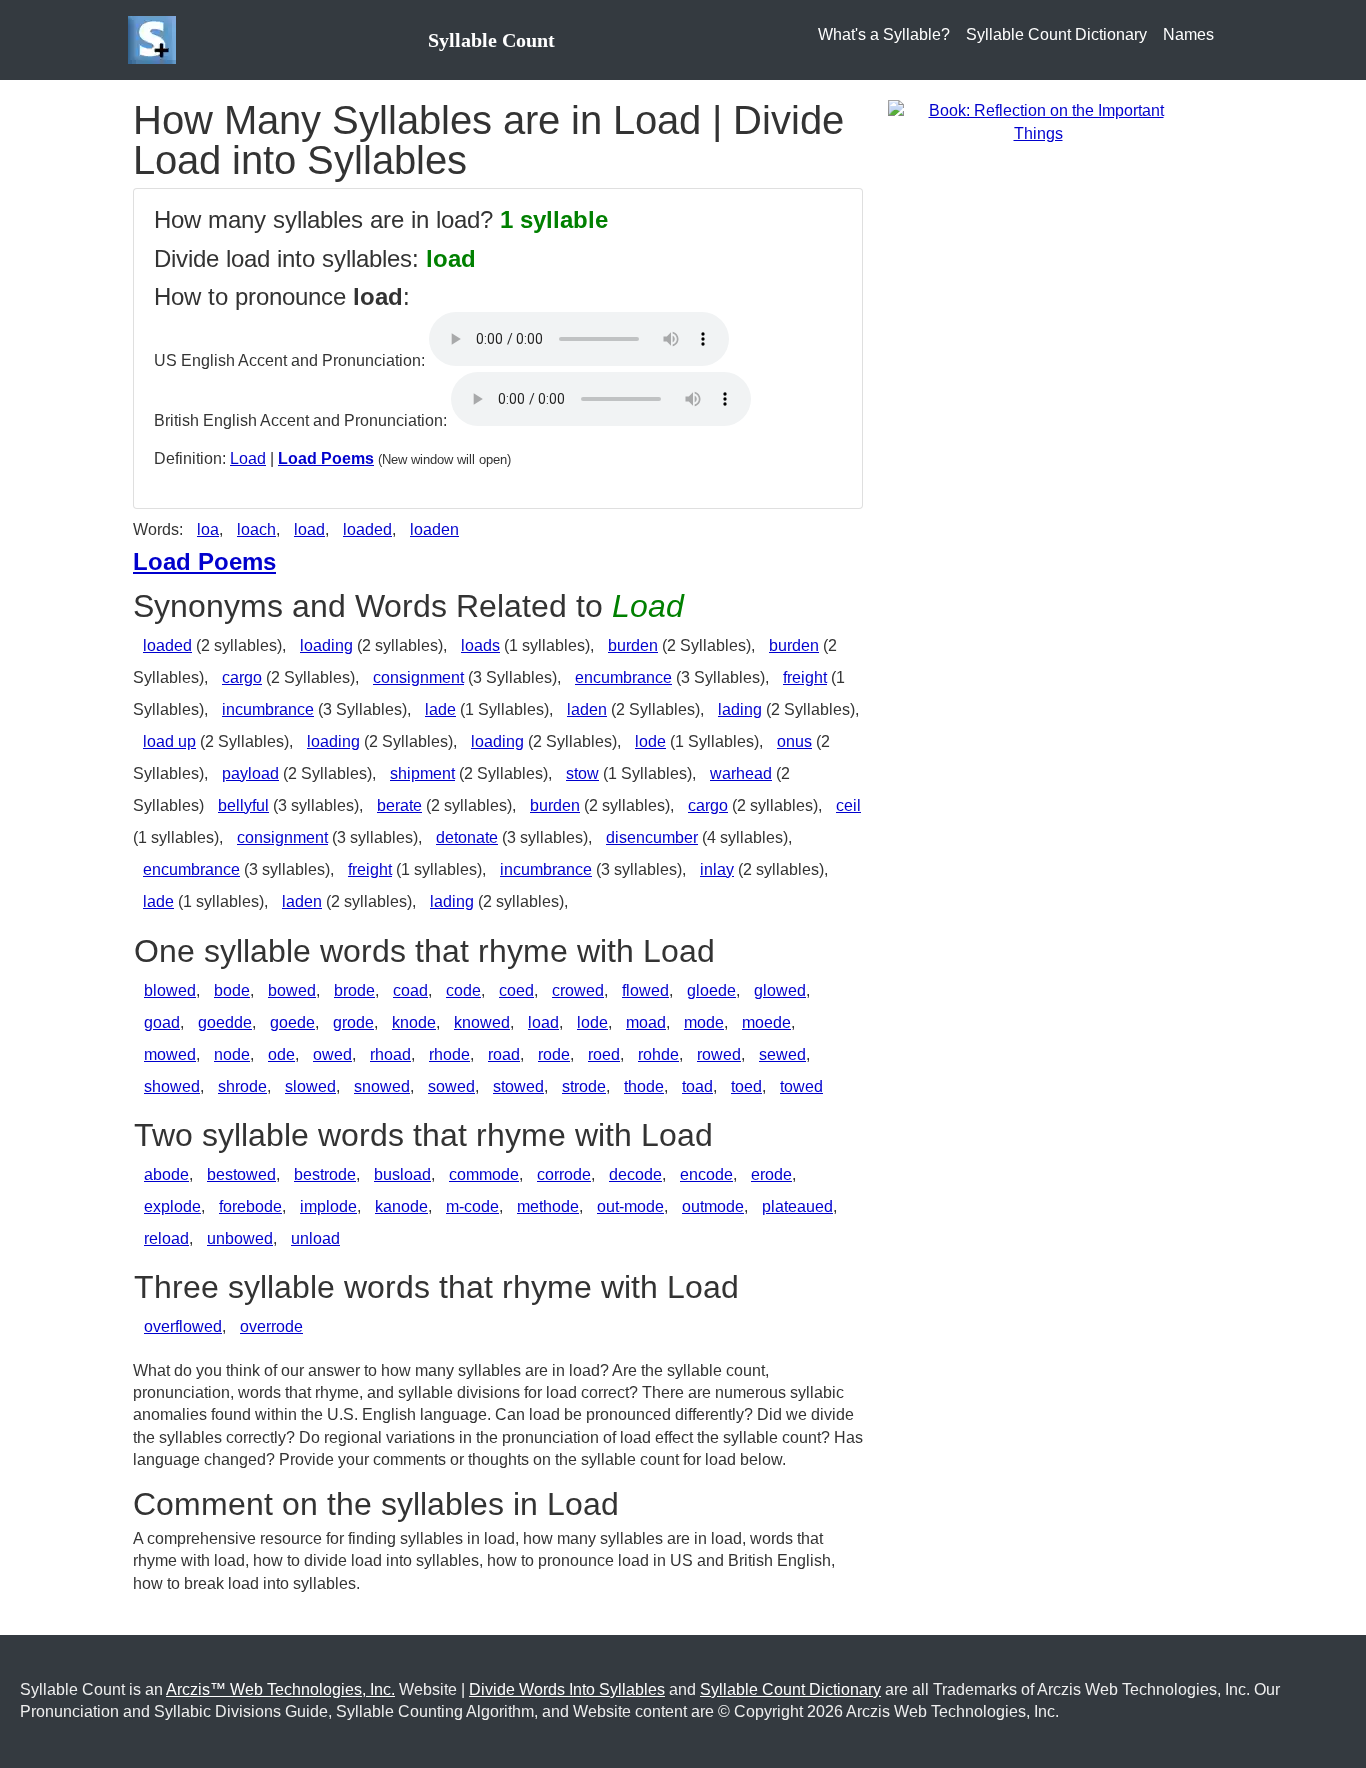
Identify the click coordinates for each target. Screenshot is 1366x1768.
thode (644, 1086)
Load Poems (326, 458)
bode (232, 990)
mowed (170, 1054)
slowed (310, 1086)
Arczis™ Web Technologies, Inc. (280, 1689)
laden (587, 709)
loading (326, 645)
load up (169, 741)
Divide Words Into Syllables (567, 1689)
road (504, 1054)
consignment (418, 677)
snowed (382, 1086)
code (463, 990)
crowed (578, 990)
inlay (717, 869)
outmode (713, 1206)
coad (410, 990)
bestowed (241, 1174)
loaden (434, 529)
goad (162, 1022)
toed (746, 1086)
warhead (741, 773)
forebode (250, 1206)
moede (766, 1022)
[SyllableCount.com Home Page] (156, 40)
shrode (242, 1086)
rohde (658, 1054)
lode (650, 741)
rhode (449, 1054)
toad (697, 1086)
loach (256, 529)
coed (516, 990)
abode (166, 1174)
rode (554, 1054)
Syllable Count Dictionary (1056, 34)
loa (208, 529)
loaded (367, 529)
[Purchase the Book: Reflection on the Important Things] (1038, 121)
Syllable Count (491, 40)
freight (805, 677)
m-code (472, 1206)
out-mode (630, 1206)
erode (771, 1174)
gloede (711, 990)
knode (414, 1022)
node (232, 1054)
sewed (782, 1054)
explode (172, 1206)
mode (704, 1022)
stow (582, 773)
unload (315, 1238)
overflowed (183, 1326)
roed (604, 1054)
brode (354, 990)
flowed (645, 990)
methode (548, 1206)
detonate (467, 837)
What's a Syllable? (884, 34)
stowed (518, 1086)
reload (166, 1238)
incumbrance (268, 709)
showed (172, 1086)
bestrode (325, 1174)
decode (635, 1174)
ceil (848, 805)
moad (646, 1022)
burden (633, 645)
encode (706, 1174)
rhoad (390, 1054)
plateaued (797, 1206)
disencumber (652, 837)
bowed (292, 990)
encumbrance (623, 677)
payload (250, 773)
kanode (401, 1206)
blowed (170, 990)
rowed (719, 1054)
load (309, 529)
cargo (242, 677)
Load (248, 458)
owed (332, 1054)
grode (353, 1022)
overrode (271, 1326)
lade (440, 709)
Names (1188, 34)
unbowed (240, 1238)
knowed (482, 1022)
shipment (422, 773)
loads (480, 645)
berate (399, 805)
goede (292, 1022)
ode (281, 1054)
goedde (225, 1022)
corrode (564, 1174)
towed (801, 1086)
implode (328, 1206)
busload (402, 1174)
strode (584, 1086)
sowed (451, 1086)
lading (740, 709)
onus (794, 741)
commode (484, 1174)
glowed (780, 990)
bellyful (243, 805)
